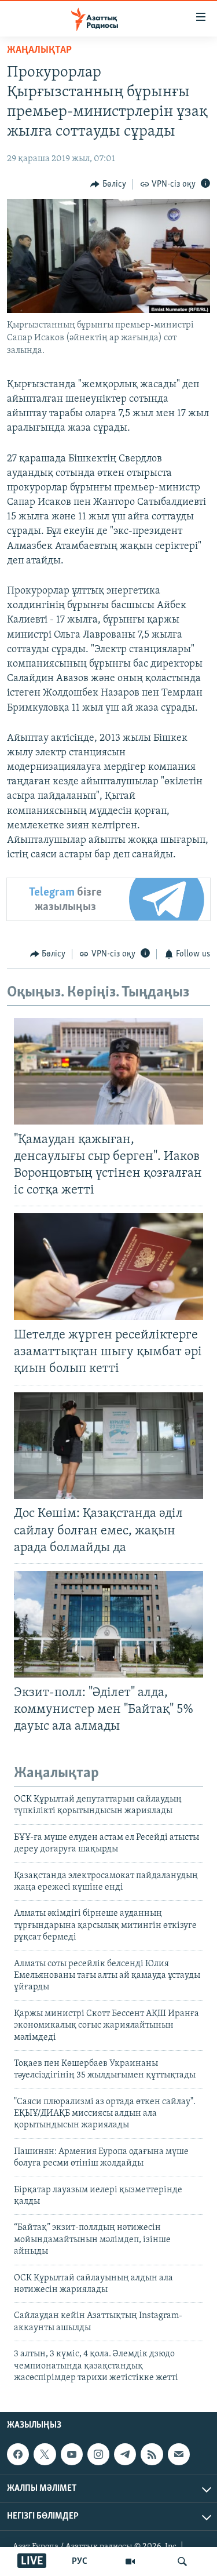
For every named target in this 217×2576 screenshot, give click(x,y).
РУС (80, 2562)
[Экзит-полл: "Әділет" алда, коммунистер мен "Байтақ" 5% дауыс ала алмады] (108, 1624)
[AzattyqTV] (130, 2562)
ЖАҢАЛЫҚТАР (39, 50)
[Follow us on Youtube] (72, 2454)
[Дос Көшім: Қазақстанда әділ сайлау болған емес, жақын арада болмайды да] (108, 1446)
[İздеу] (182, 2562)
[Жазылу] (179, 2454)
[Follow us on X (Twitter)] (45, 2454)
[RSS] (152, 2454)
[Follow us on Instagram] (98, 2454)
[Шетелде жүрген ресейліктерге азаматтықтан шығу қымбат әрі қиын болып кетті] (108, 1267)
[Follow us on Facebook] (18, 2454)
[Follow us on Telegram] (125, 2454)
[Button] (108, 184)
